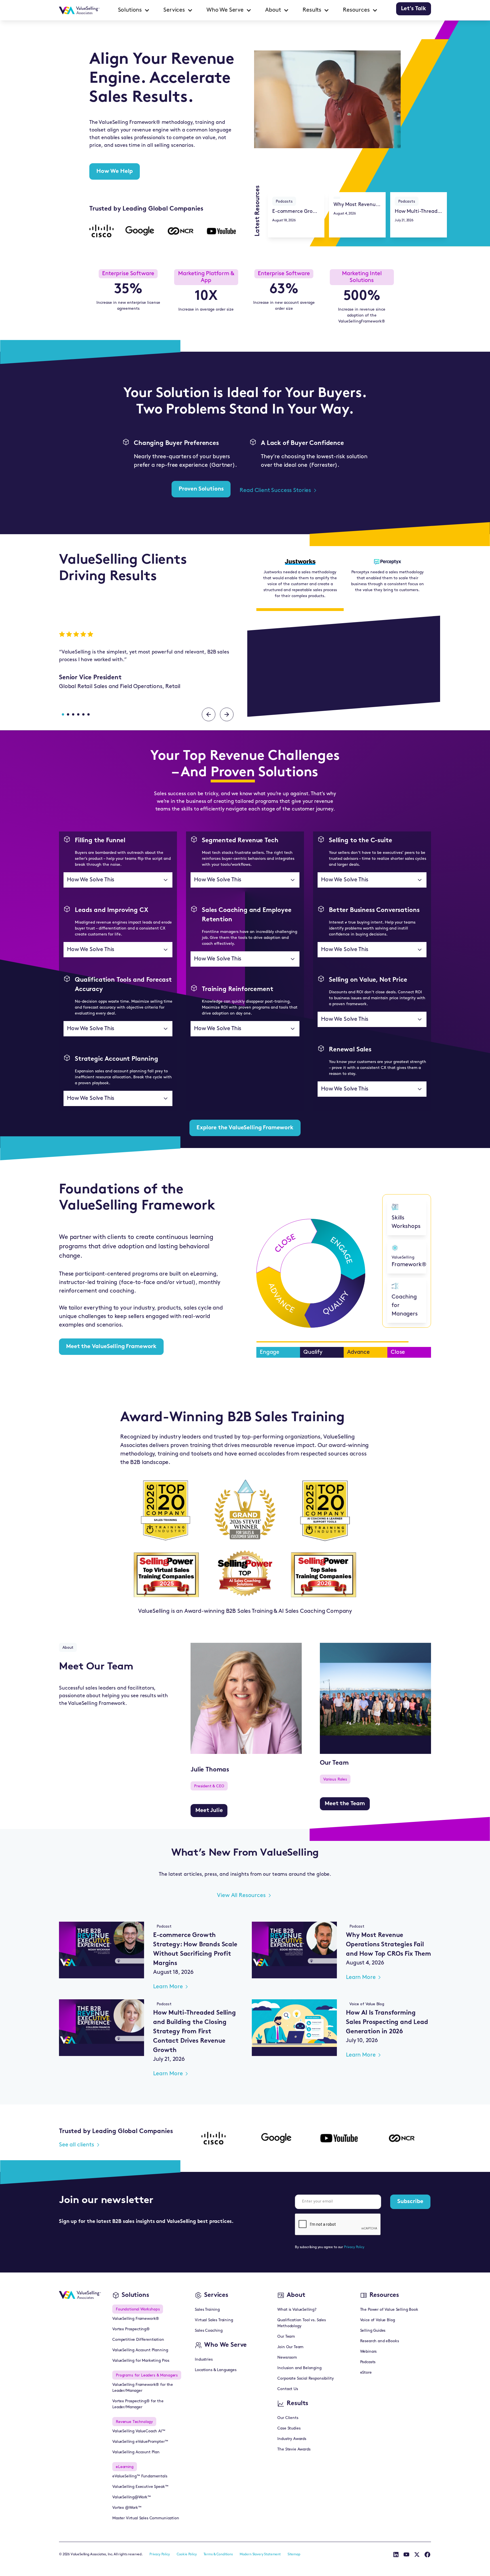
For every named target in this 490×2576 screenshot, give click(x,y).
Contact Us (288, 2389)
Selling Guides (373, 2331)
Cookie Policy (187, 2554)
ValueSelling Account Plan (136, 2452)
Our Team (286, 2337)
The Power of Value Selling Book (389, 2310)
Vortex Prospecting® (131, 2329)
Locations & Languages (216, 2370)
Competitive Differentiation (138, 2340)
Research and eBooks (380, 2341)
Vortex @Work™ (127, 2508)
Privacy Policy (354, 2247)
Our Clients (288, 2418)
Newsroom (287, 2358)
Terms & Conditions (218, 2554)
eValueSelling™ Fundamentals (140, 2476)
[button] (134, 10)
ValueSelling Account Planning (140, 2350)
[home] (79, 10)
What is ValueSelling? (297, 2310)
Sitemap (294, 2554)
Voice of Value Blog (378, 2320)
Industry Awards (292, 2439)
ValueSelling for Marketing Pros (141, 2361)
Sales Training (207, 2310)
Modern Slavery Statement (260, 2554)
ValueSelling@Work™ (132, 2497)
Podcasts (368, 2362)
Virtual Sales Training (214, 2320)
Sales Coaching (209, 2331)
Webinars (368, 2352)
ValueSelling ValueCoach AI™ (139, 2431)
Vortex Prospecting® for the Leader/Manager (138, 2404)
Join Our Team (290, 2347)
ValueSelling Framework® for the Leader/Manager (143, 2388)
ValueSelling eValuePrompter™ (140, 2442)
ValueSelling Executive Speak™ (140, 2487)
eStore (366, 2373)
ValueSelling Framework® (136, 2319)
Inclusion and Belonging (299, 2368)
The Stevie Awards (294, 2449)
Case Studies (289, 2428)
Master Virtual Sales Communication (146, 2518)
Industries (204, 2360)
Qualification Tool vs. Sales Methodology (302, 2323)
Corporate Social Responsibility (305, 2379)
